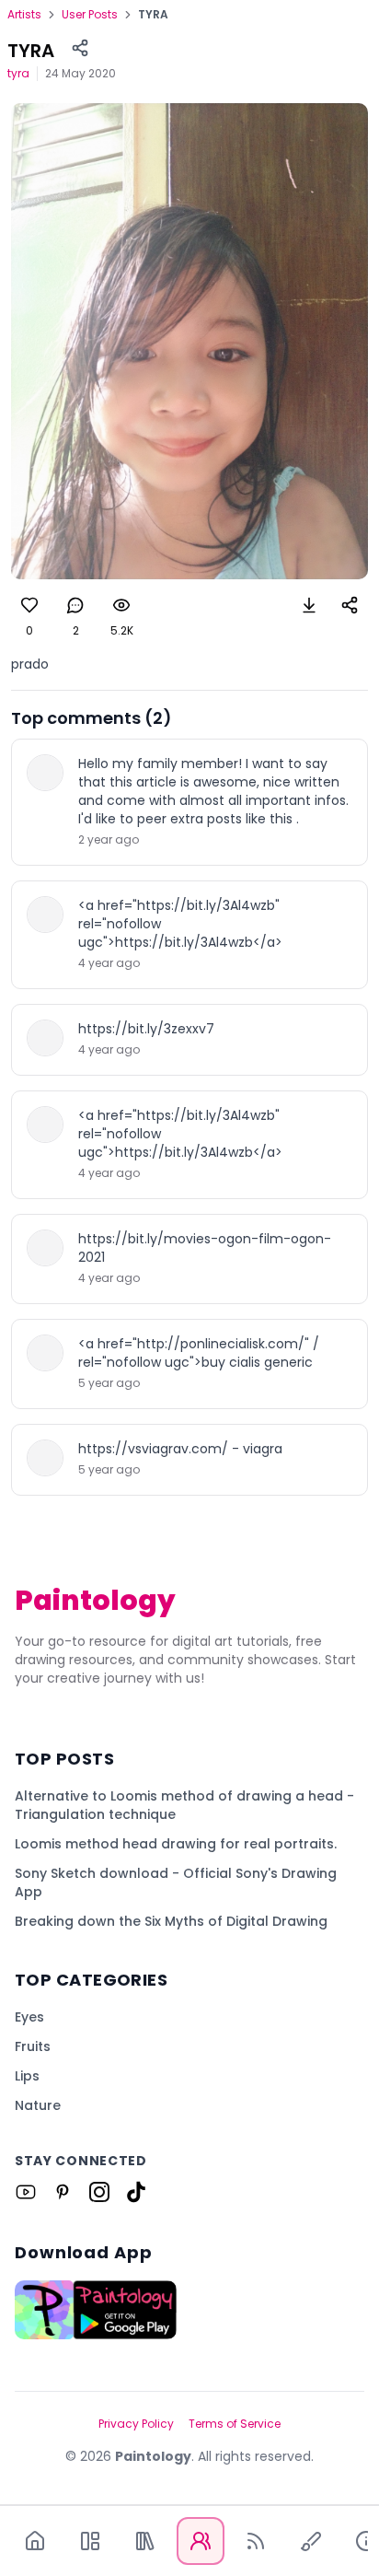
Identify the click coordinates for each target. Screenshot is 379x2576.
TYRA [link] (153, 15)
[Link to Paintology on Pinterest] (63, 2192)
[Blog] (256, 2541)
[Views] (121, 605)
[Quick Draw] (311, 2541)
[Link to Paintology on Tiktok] (136, 2192)
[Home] (35, 2541)
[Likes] (29, 605)
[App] (90, 2541)
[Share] (80, 48)
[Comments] (75, 605)
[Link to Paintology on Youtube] (26, 2192)
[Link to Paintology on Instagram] (99, 2192)
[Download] (309, 605)
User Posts (90, 15)
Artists (24, 15)
